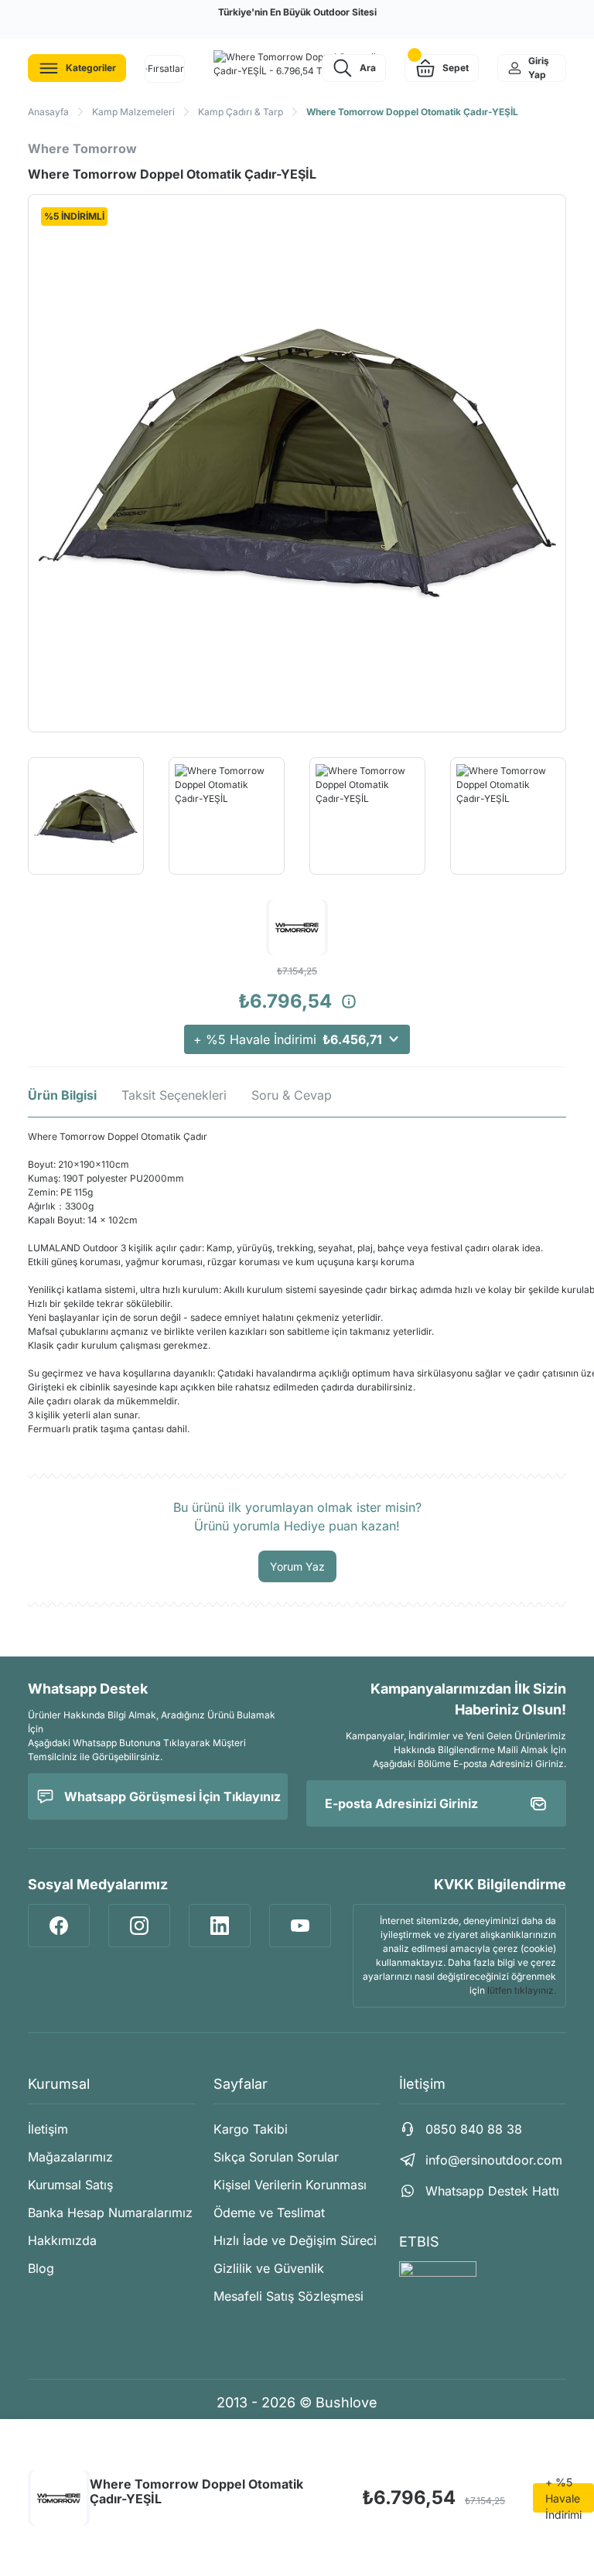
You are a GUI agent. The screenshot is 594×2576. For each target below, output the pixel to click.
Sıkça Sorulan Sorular (276, 2157)
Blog (41, 2268)
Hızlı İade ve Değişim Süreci (295, 2240)
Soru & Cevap (292, 1095)
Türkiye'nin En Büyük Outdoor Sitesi (297, 12)
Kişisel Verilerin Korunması (290, 2185)
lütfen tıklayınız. (522, 1990)
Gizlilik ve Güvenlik (269, 2268)
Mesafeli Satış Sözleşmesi (288, 2296)
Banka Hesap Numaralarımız (110, 2213)
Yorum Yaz (297, 1566)
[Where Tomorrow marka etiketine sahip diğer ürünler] (59, 2498)
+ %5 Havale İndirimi (288, 1039)
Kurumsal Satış (70, 2185)
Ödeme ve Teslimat (269, 2213)
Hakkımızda (62, 2240)
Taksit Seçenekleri (174, 1095)
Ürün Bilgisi (62, 1095)
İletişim (48, 2129)
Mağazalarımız (70, 2157)
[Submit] (538, 1803)
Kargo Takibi (251, 2129)
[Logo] (297, 64)
